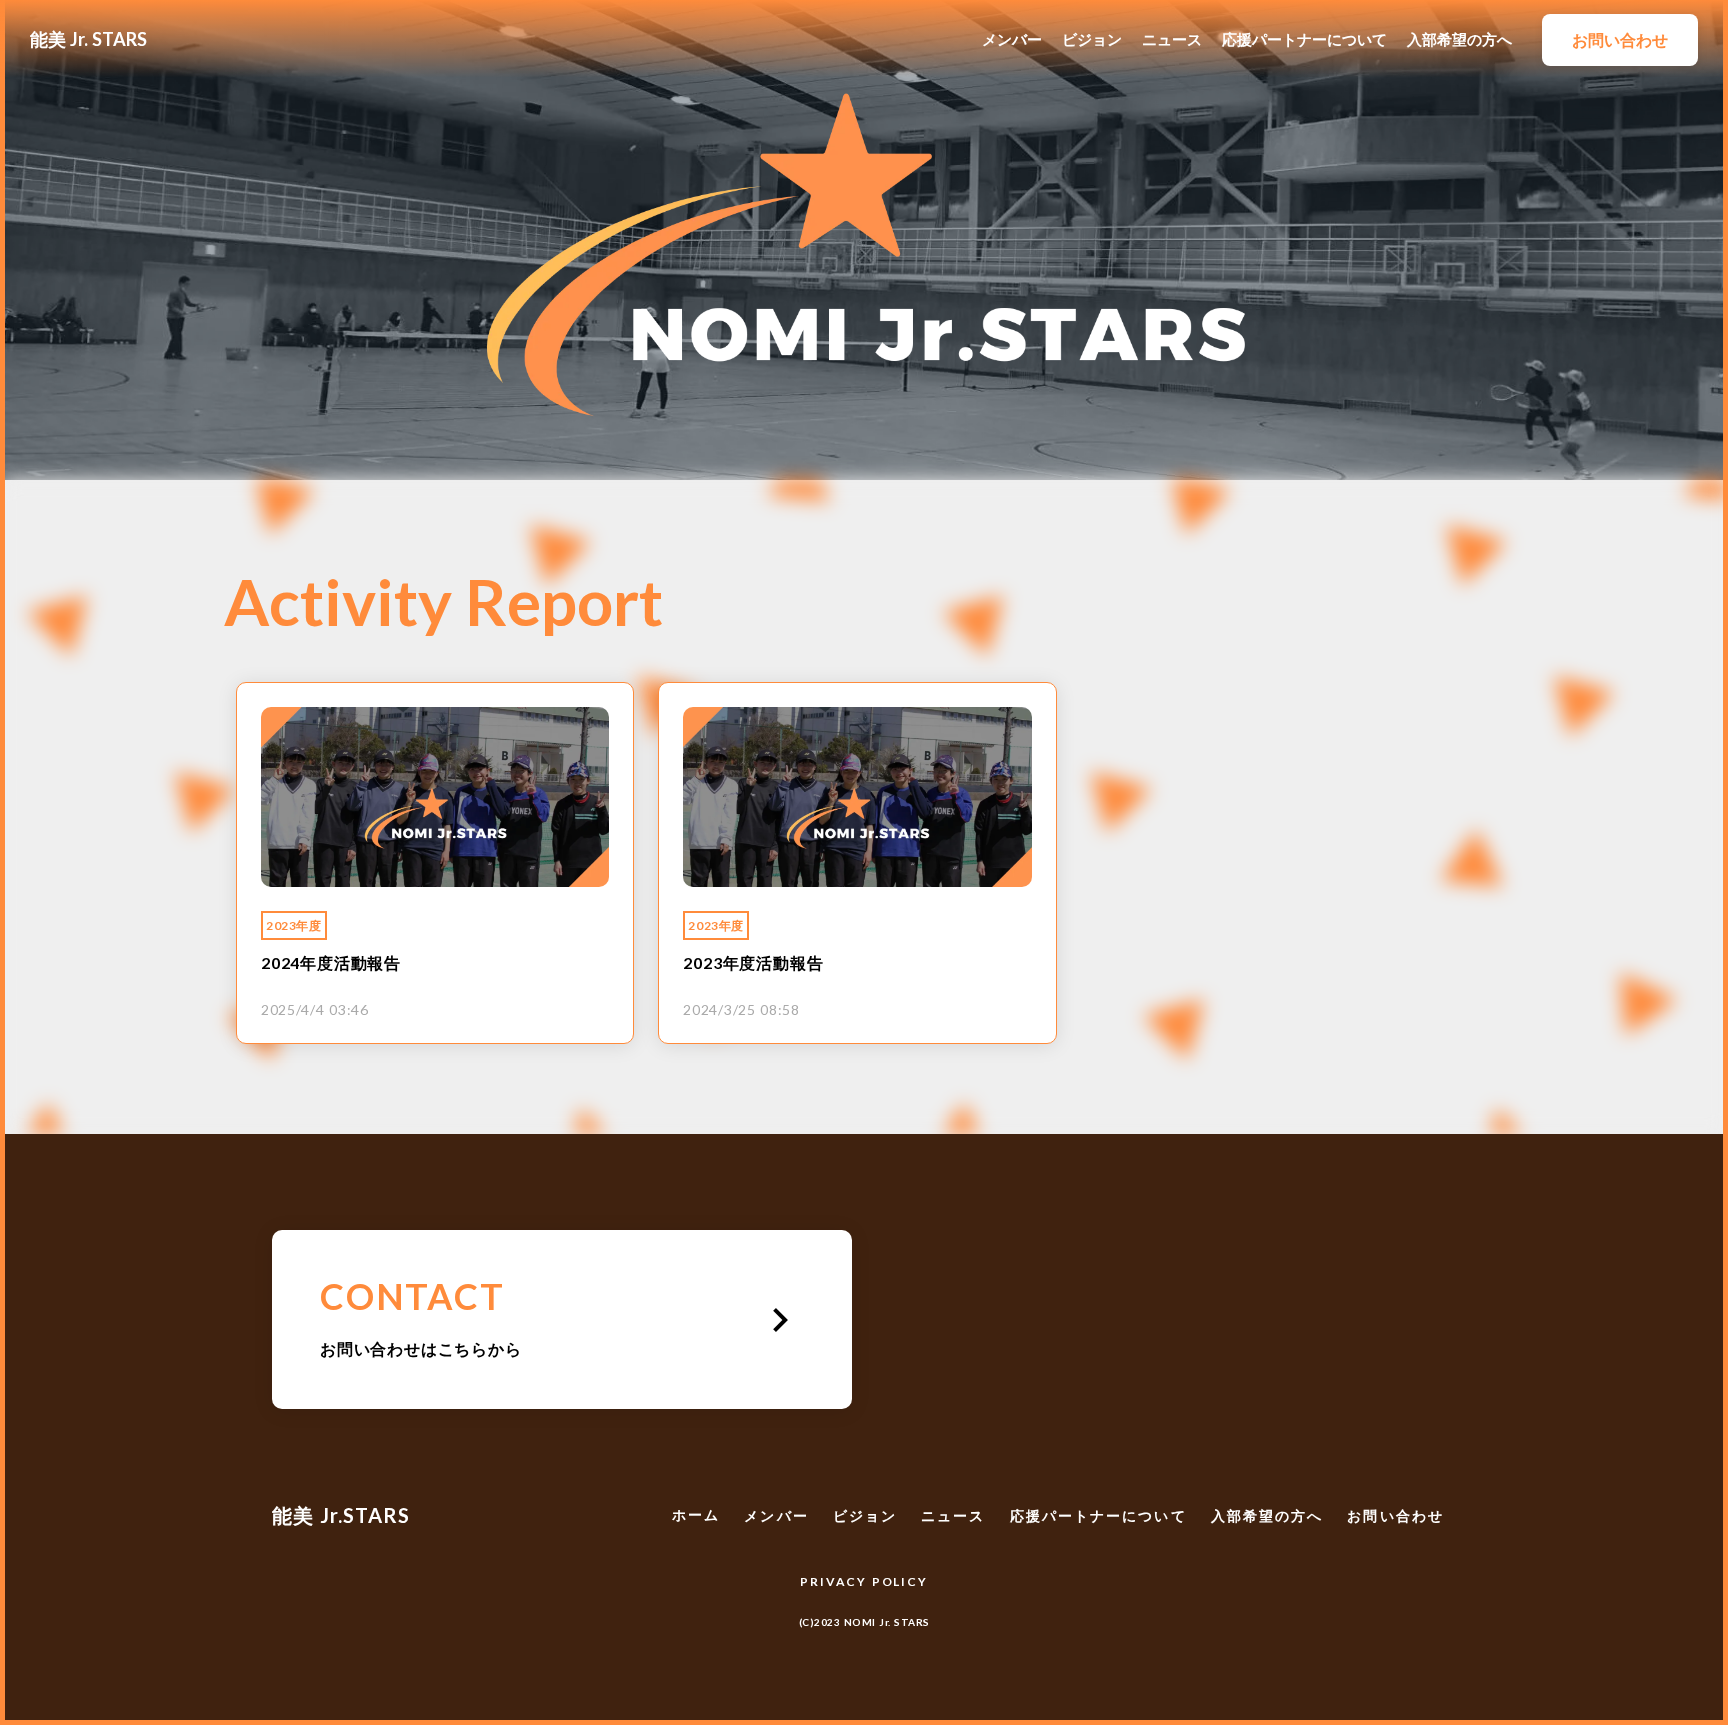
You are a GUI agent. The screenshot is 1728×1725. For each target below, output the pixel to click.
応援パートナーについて (1304, 39)
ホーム (696, 1514)
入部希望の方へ (1459, 39)
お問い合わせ (1395, 1515)
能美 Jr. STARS (88, 39)
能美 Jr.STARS (341, 1515)
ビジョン (1092, 39)
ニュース (1172, 39)
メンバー (1012, 39)
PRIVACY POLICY (863, 1581)
